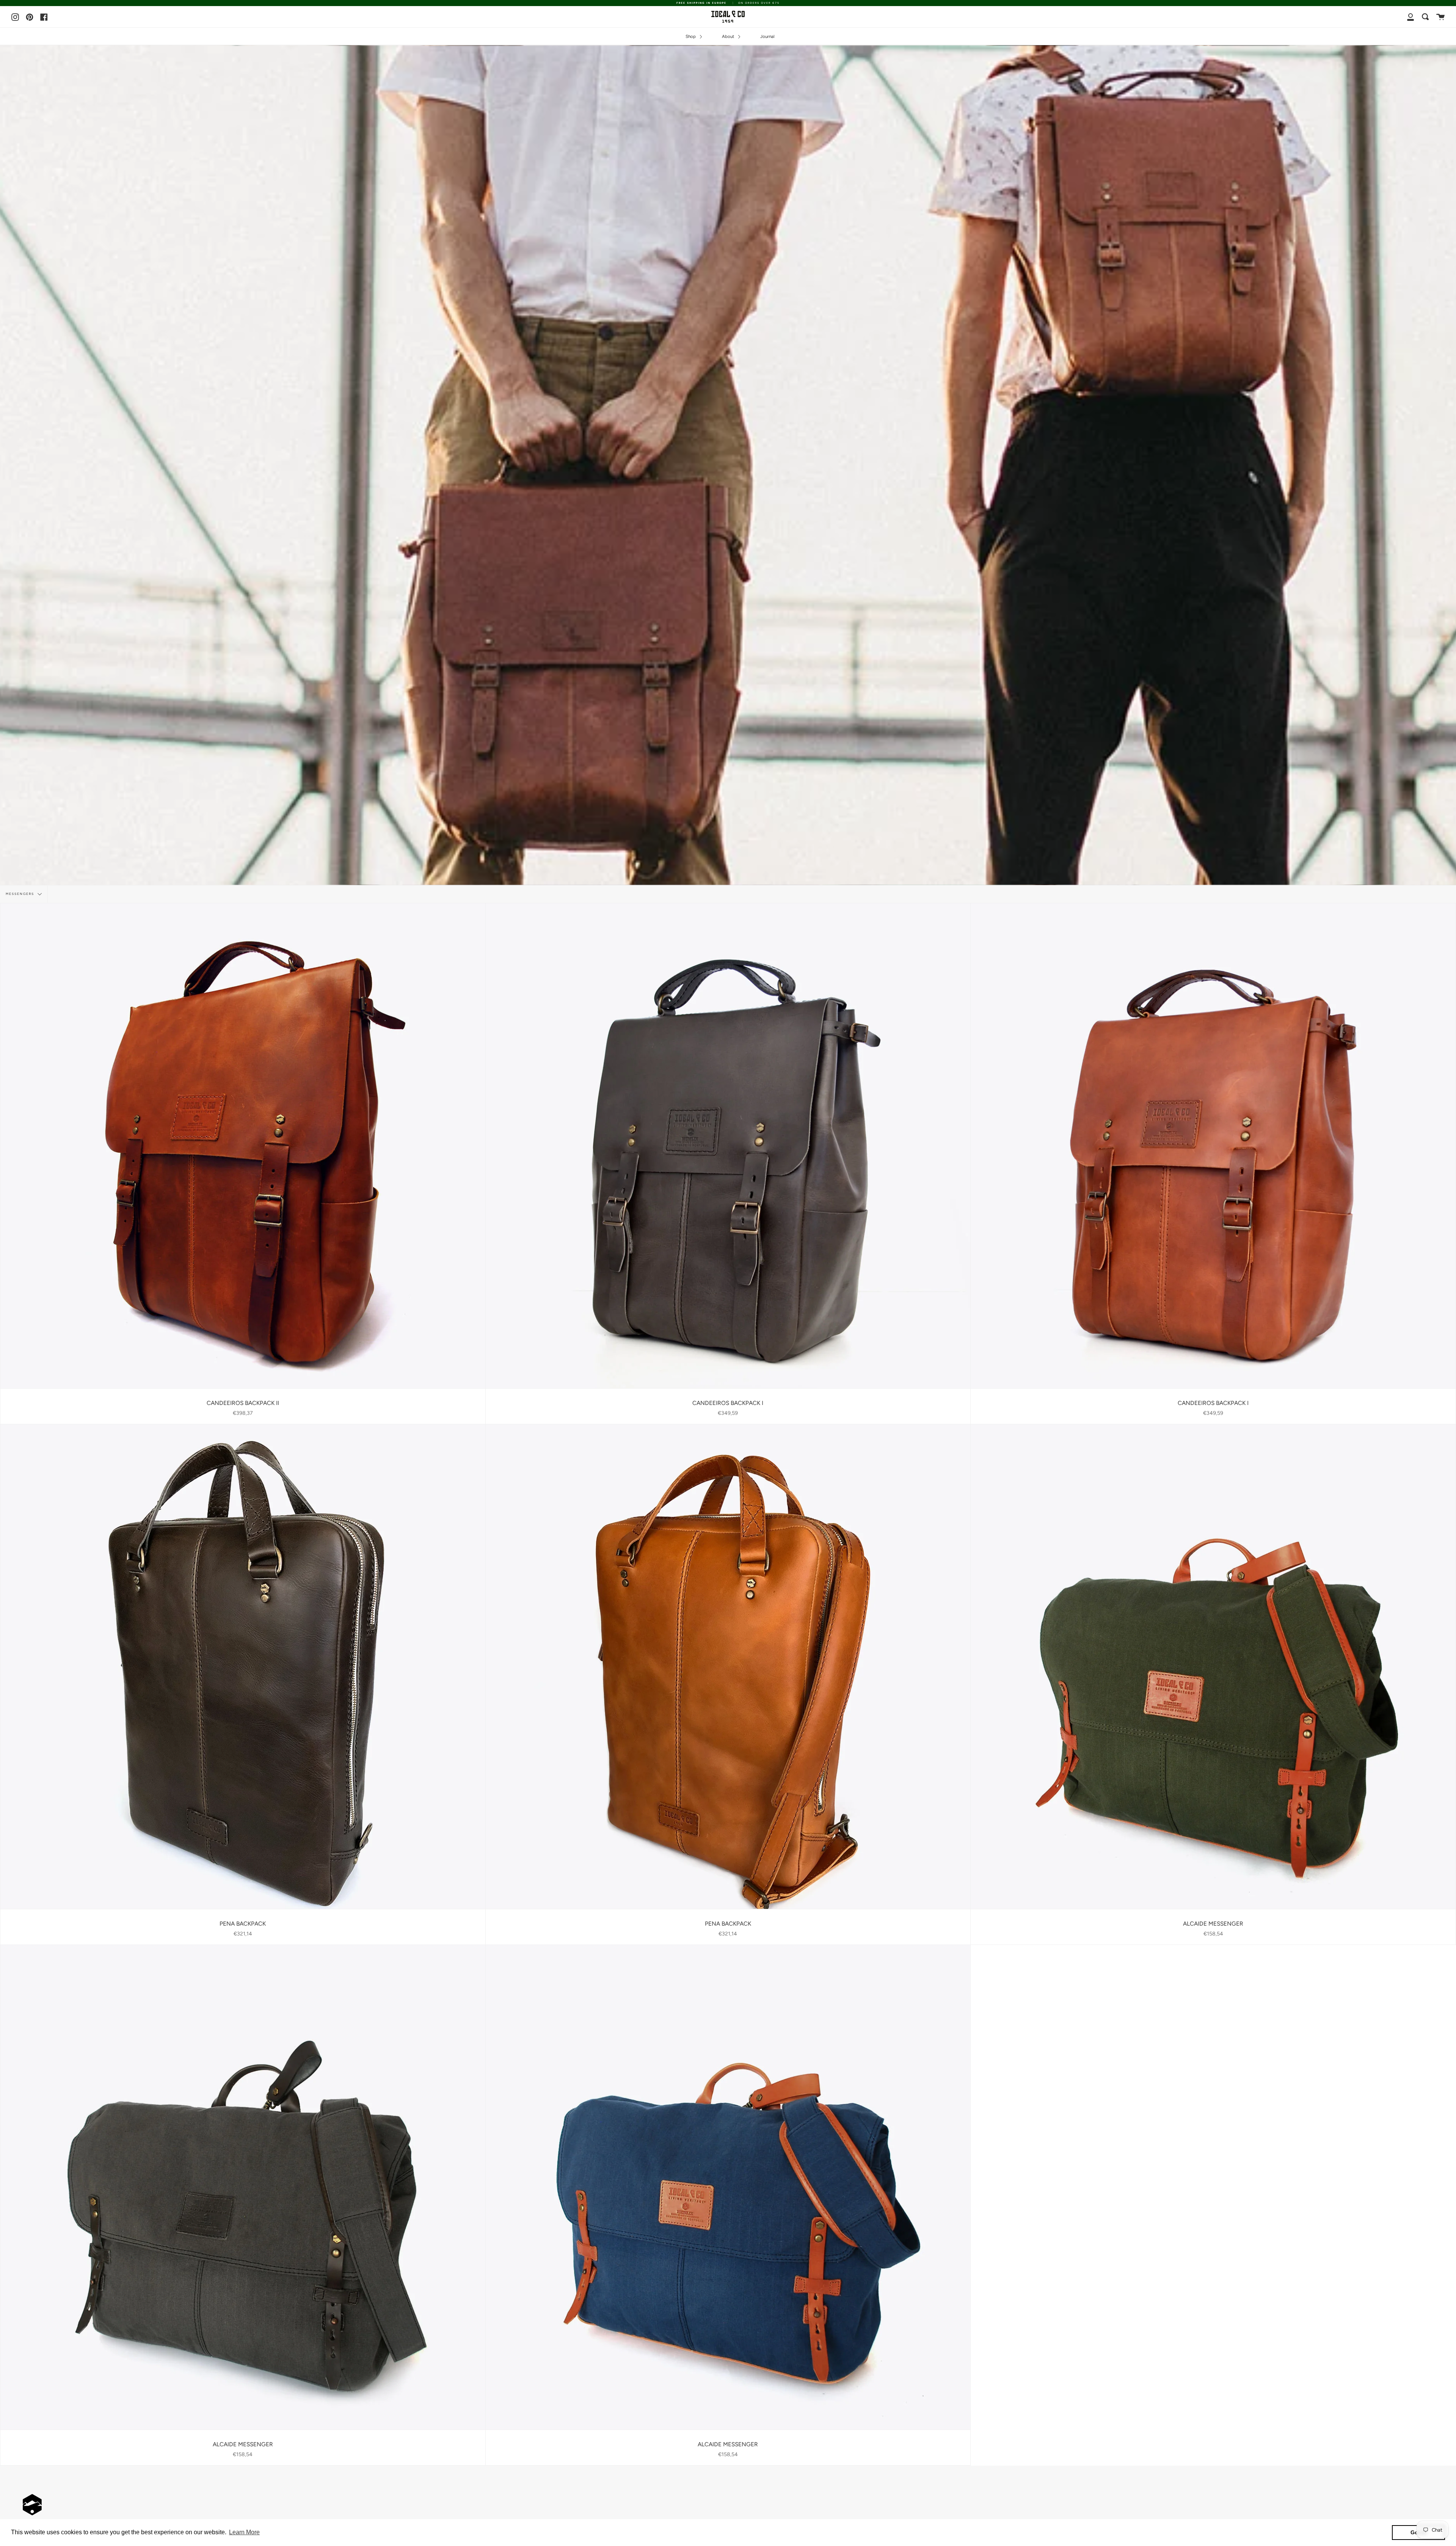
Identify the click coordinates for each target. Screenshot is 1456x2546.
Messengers (21, 894)
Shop (691, 36)
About (729, 36)
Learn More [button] (244, 2532)
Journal (767, 36)
